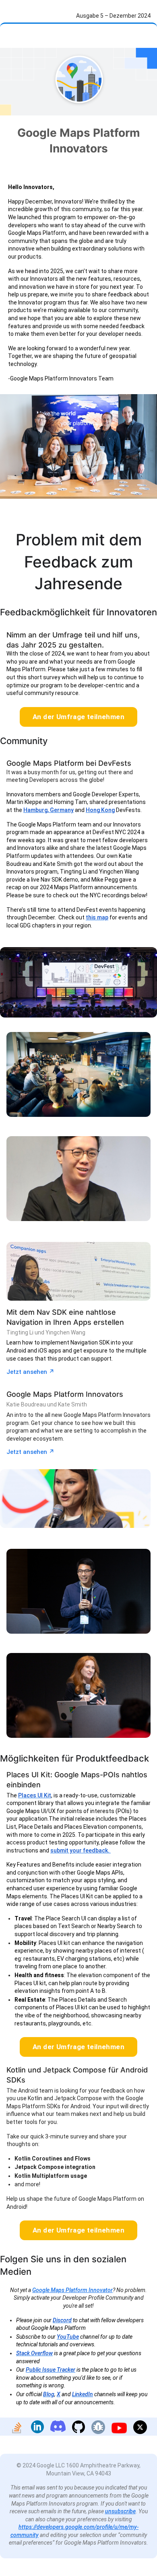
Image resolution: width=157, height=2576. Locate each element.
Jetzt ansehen (30, 1372)
